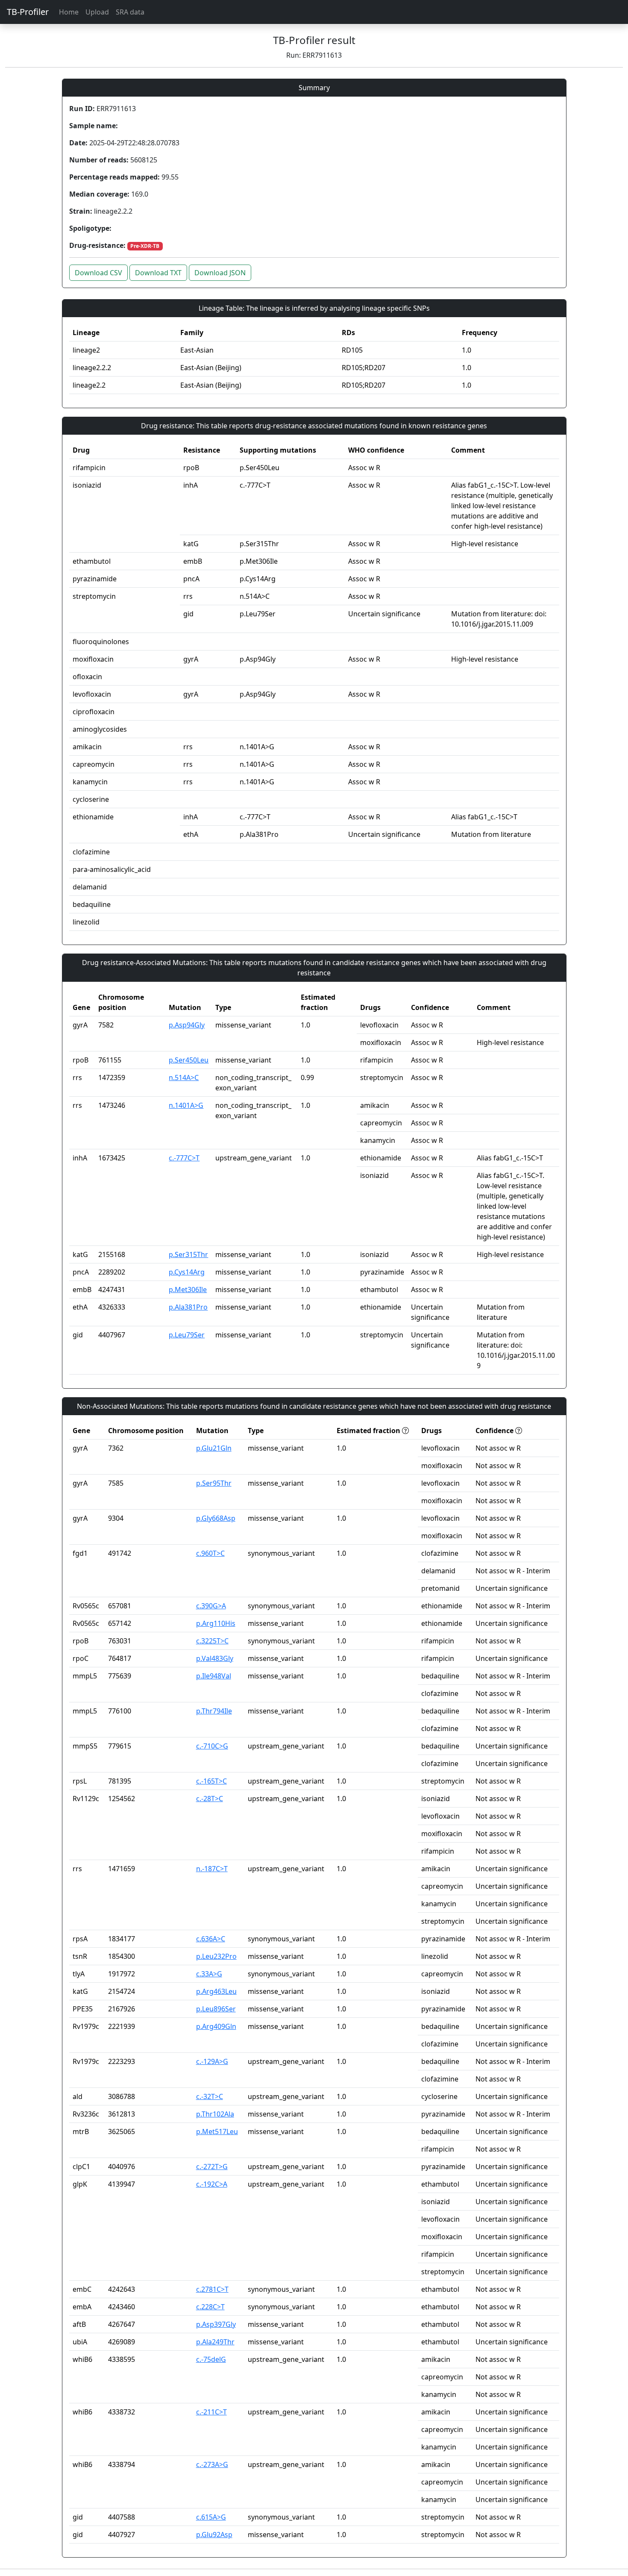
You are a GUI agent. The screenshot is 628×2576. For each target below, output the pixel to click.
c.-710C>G (212, 1746)
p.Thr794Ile (214, 1711)
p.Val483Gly (215, 1658)
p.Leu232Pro (216, 1956)
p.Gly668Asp (216, 1518)
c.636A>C (211, 1939)
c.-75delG (211, 2359)
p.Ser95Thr (214, 1483)
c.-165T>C (211, 1781)
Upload (97, 12)
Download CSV (98, 273)
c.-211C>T (211, 2412)
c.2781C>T (212, 2289)
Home (69, 12)
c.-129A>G (212, 2061)
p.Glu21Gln (214, 1448)
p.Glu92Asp (214, 2535)
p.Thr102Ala (215, 2114)
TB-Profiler (28, 12)
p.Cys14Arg (187, 1272)
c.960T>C (210, 1553)
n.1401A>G (186, 1105)
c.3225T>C (212, 1641)
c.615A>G (211, 2517)
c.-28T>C (210, 1799)
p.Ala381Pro (188, 1307)
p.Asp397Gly (216, 2324)
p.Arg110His (216, 1623)
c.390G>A (211, 1606)
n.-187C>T (212, 1869)
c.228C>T (210, 2307)
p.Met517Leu (217, 2131)
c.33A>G (209, 1974)
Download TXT (158, 273)
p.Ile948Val (214, 1676)
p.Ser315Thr (188, 1254)
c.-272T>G (212, 2167)
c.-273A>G (212, 2464)
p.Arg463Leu (216, 1991)
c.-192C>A (212, 2184)
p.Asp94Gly (187, 1025)
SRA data (130, 12)
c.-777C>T (184, 1158)
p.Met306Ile (188, 1289)
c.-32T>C (210, 2096)
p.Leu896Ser (216, 2009)
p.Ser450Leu (189, 1060)
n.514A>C (184, 1078)
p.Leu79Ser (187, 1335)
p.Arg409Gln (216, 2026)
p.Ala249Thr (215, 2342)
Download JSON (220, 273)
